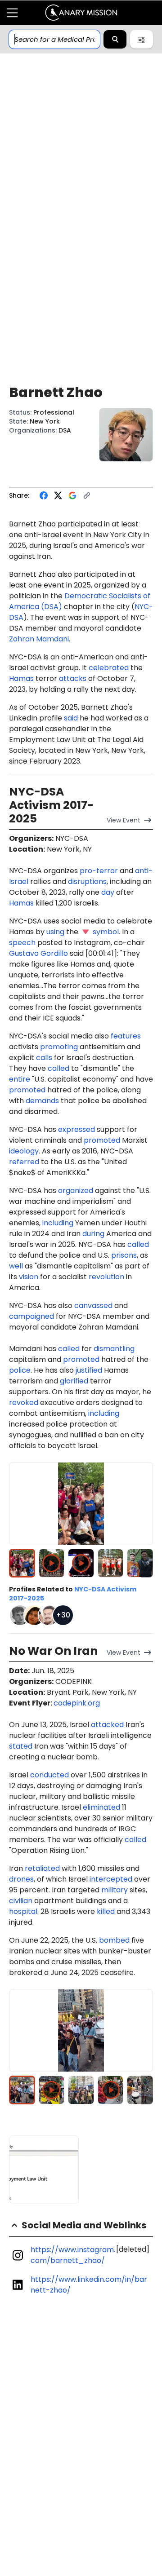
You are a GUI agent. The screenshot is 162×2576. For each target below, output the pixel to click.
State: (18, 421)
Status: (20, 412)
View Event (124, 820)
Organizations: (33, 430)
